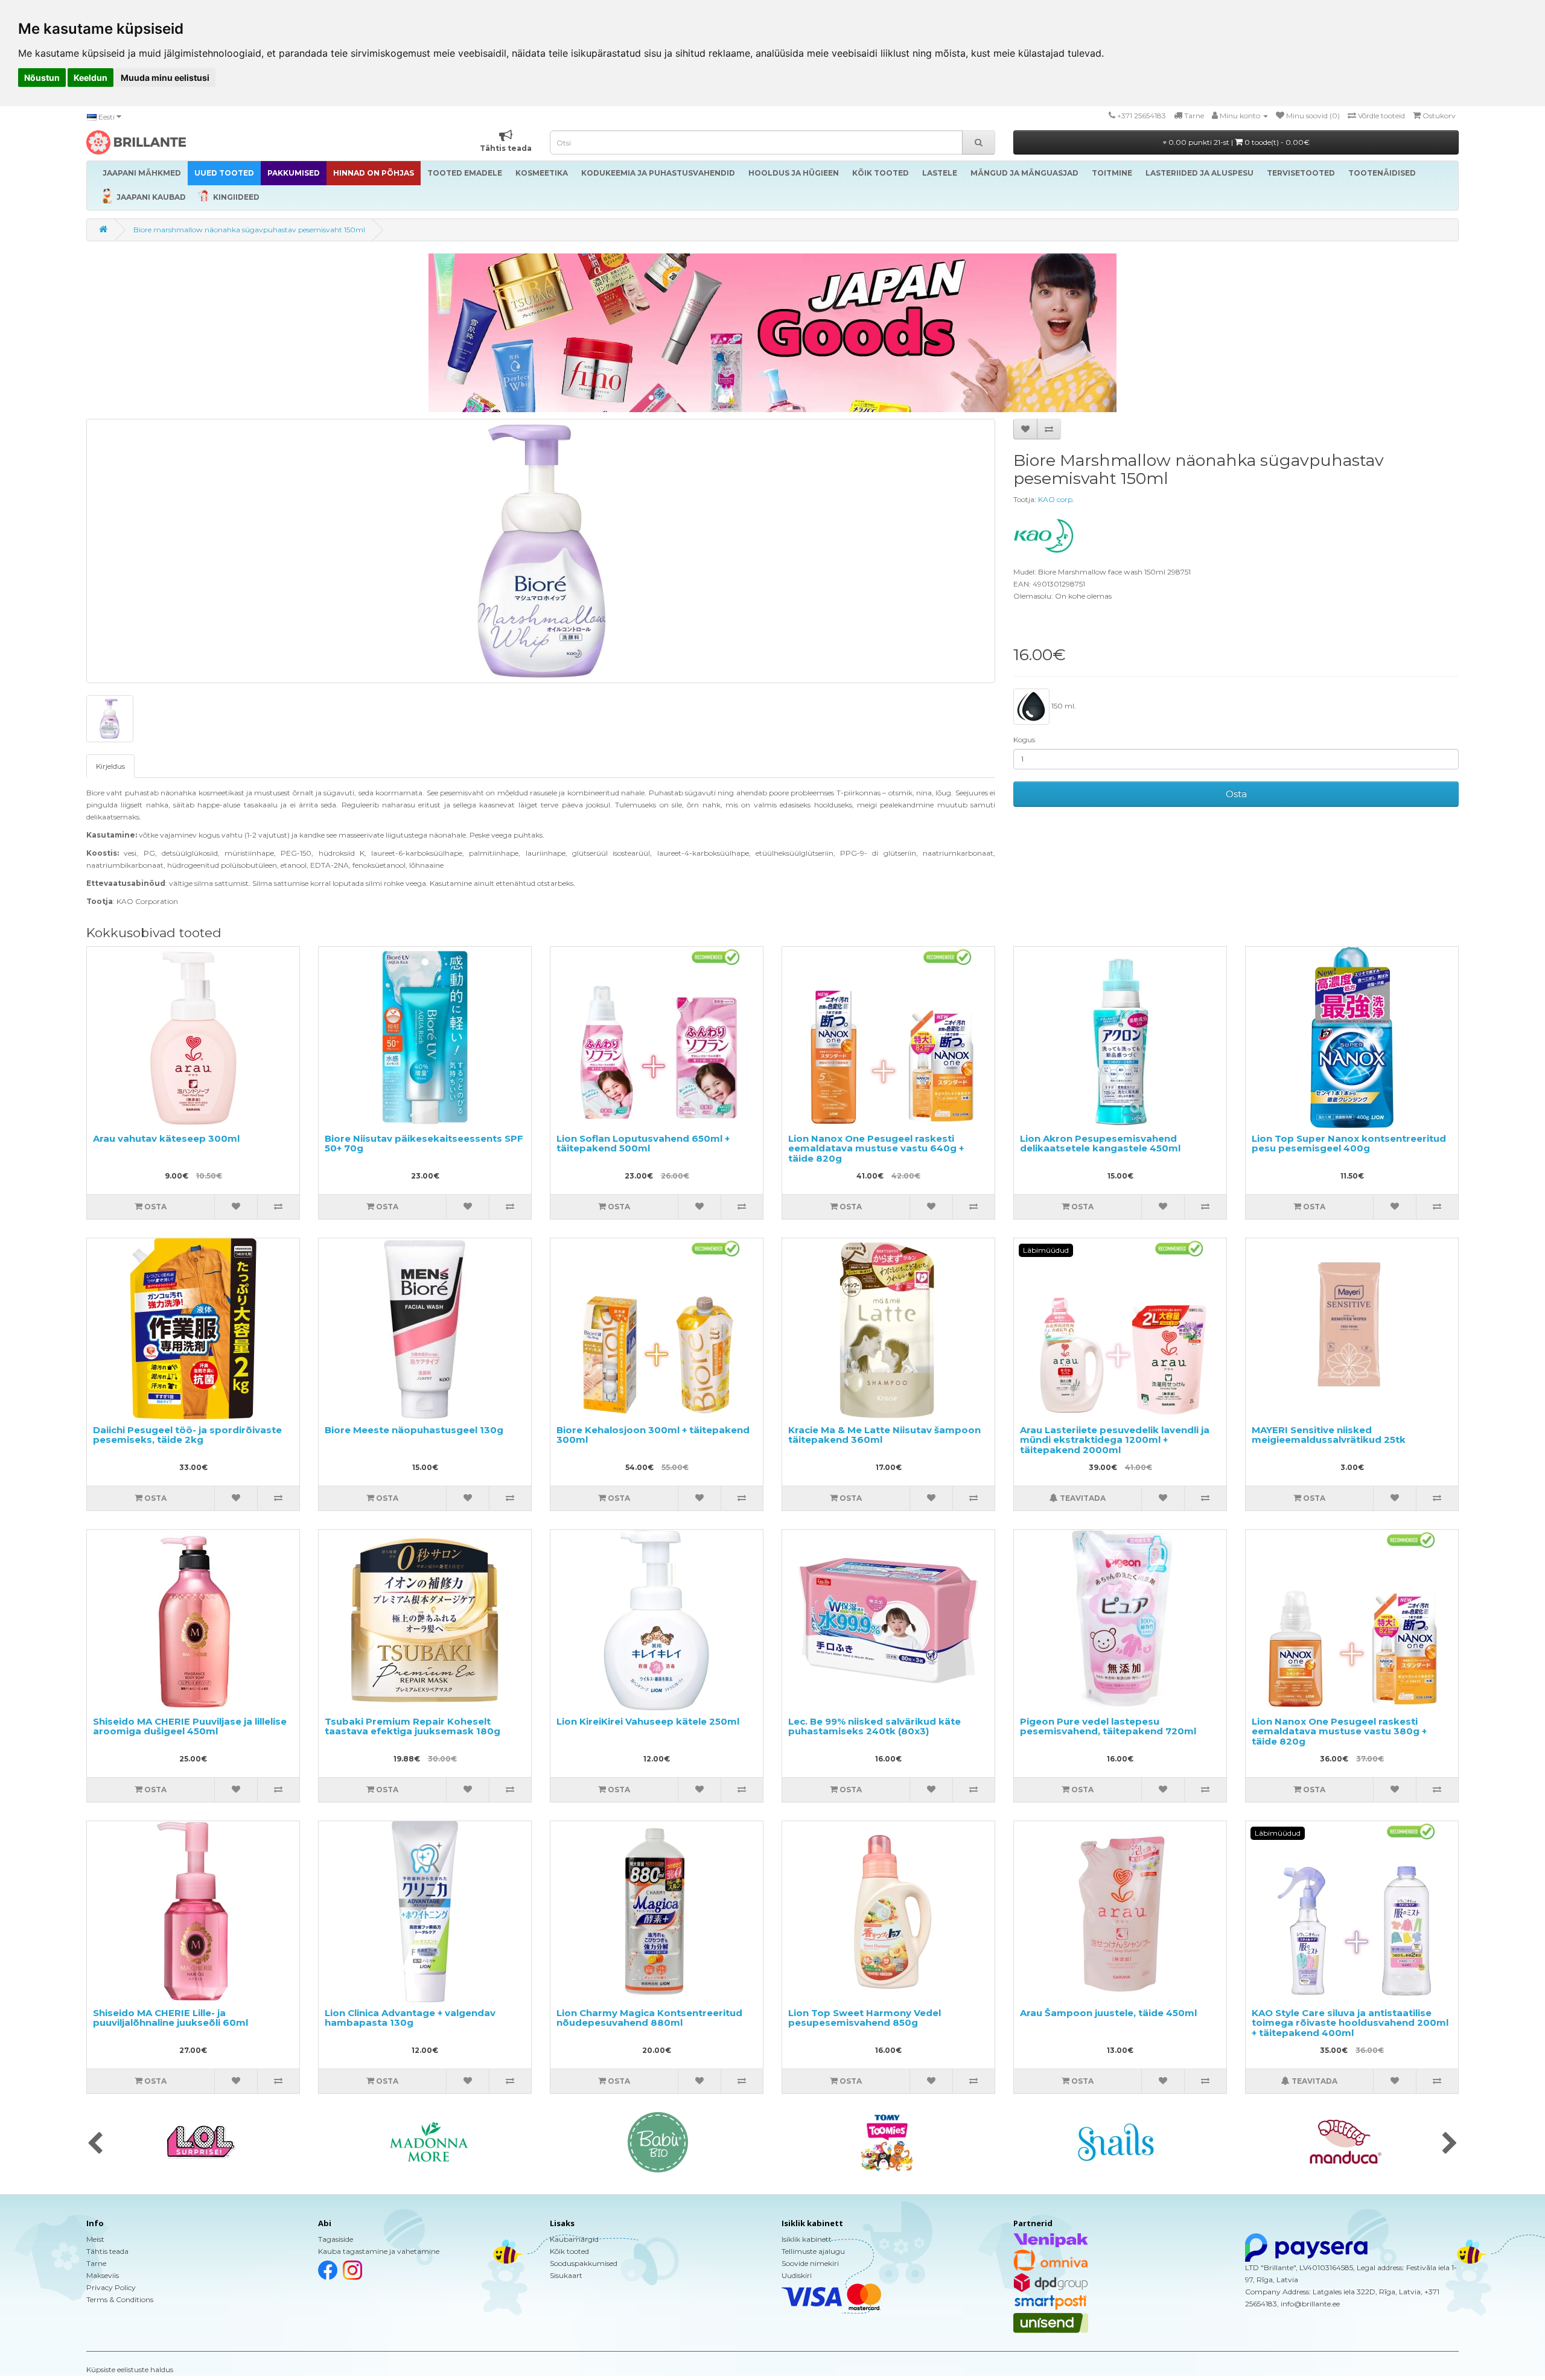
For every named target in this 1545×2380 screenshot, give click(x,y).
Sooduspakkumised (584, 2263)
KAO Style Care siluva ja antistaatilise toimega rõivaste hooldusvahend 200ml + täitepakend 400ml (1350, 2023)
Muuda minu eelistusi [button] (165, 78)
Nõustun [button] (42, 78)
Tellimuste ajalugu (813, 2251)
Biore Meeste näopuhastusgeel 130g (414, 1430)
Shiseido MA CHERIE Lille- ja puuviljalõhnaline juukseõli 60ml (170, 2018)
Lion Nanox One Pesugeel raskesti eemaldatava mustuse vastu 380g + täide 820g (1339, 1731)
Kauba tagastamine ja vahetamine (379, 2251)
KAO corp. (1056, 499)
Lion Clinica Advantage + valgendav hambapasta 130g (410, 2018)
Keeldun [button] (91, 78)
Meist (95, 2239)
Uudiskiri (797, 2275)
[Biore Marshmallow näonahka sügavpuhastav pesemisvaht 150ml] (541, 551)
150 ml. (1063, 706)
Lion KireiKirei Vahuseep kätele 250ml (648, 1721)
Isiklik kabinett (807, 2239)
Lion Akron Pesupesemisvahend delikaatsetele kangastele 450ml (1100, 1144)
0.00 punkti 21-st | (1238, 142)
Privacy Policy (111, 2287)
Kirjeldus (110, 766)
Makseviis (103, 2275)
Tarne (96, 2263)
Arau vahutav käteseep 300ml (166, 1138)
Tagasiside (336, 2239)
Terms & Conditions (120, 2299)
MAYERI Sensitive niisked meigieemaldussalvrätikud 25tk (1329, 1435)
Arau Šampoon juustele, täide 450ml (1108, 2013)
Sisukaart (566, 2275)
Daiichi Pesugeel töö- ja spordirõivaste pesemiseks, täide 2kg (187, 1435)
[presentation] (95, 2144)
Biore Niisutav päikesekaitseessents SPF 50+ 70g (424, 1144)
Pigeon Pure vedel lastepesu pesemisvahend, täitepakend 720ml (1108, 1726)
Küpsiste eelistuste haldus (130, 2369)
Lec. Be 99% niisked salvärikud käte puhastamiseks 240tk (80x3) (874, 1726)
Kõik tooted (569, 2251)
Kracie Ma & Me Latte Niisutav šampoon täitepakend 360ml (884, 1435)
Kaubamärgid (574, 2239)
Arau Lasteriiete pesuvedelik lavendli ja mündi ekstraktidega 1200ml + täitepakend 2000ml (1115, 1440)
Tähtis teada (107, 2251)
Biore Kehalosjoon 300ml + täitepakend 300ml (653, 1435)
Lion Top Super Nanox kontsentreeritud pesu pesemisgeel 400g (1349, 1144)
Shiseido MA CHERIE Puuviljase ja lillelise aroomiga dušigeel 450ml (190, 1726)
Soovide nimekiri (810, 2263)
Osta (1236, 794)
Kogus (1024, 740)
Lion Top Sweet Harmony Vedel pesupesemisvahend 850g (865, 2018)
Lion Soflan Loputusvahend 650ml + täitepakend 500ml (643, 1144)
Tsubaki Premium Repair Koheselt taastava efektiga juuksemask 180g (413, 1726)
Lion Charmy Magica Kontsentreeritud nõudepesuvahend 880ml (649, 2018)
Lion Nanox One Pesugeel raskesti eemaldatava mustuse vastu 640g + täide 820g (876, 1148)
